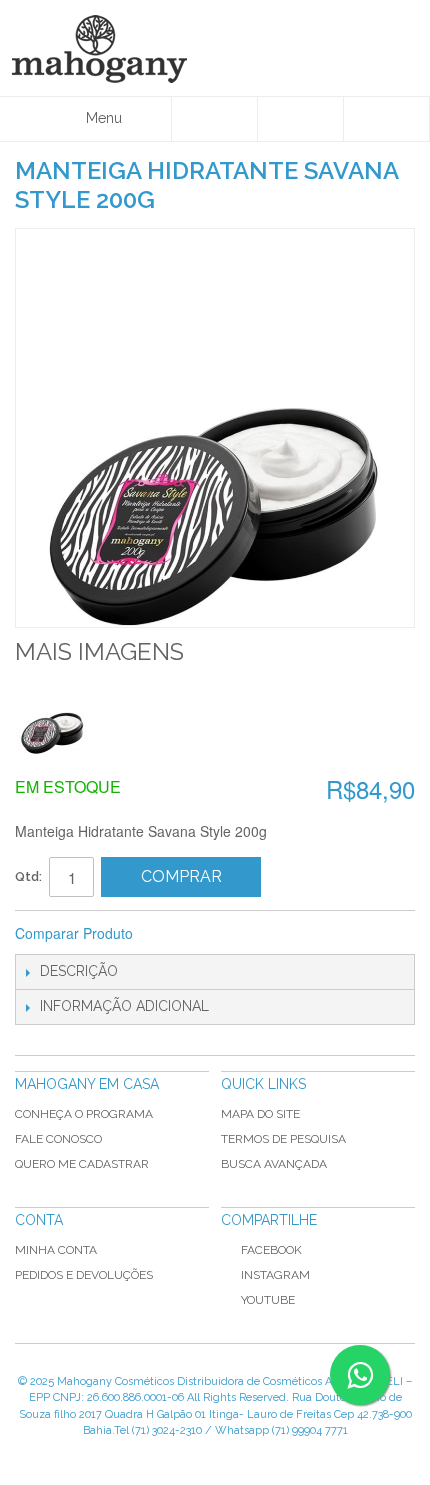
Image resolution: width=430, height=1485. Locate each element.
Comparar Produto (74, 933)
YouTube (268, 1300)
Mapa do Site (260, 1114)
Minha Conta (56, 1250)
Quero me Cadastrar (82, 1164)
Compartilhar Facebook (215, 934)
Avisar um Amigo (175, 934)
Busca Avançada (274, 1164)
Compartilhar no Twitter (255, 934)
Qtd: (28, 876)
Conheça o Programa (84, 1114)
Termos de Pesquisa (283, 1139)
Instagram (275, 1275)
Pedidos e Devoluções (84, 1275)
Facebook (271, 1250)
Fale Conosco (58, 1139)
